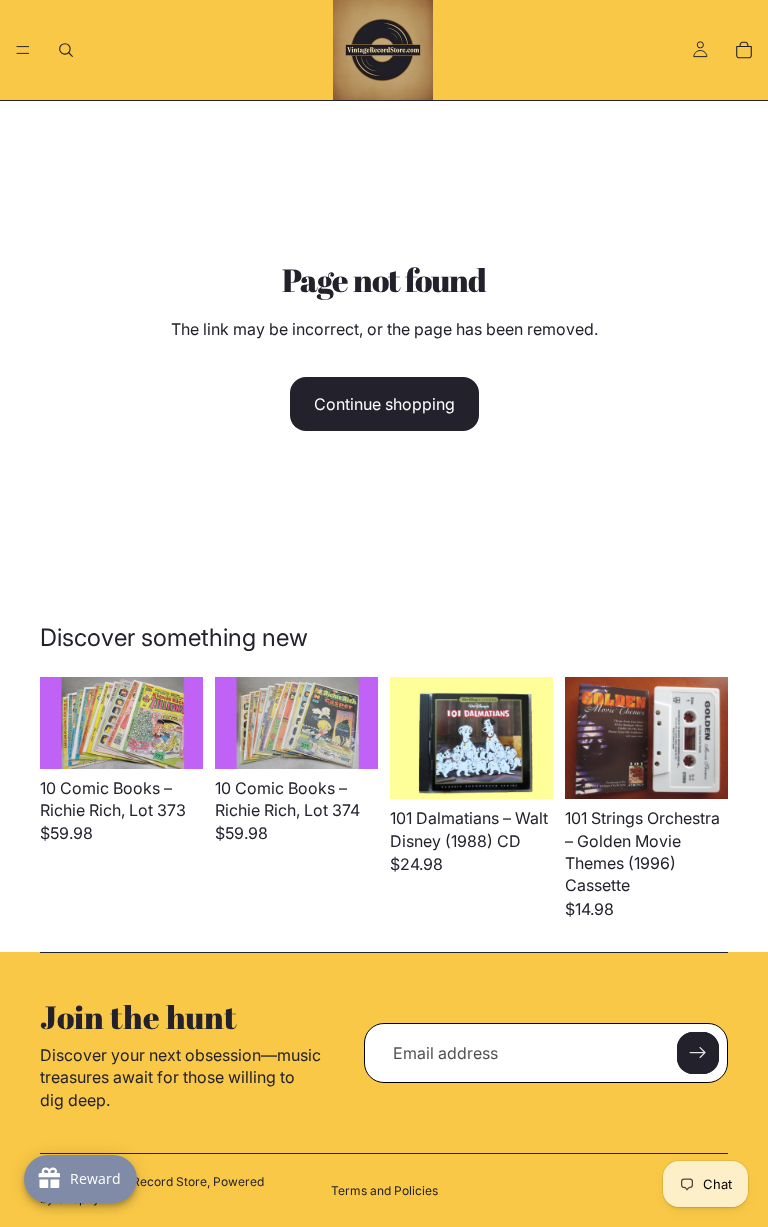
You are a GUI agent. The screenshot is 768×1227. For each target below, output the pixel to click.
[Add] (522, 768)
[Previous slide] (62, 723)
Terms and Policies (384, 1190)
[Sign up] (698, 1053)
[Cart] (744, 50)
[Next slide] (181, 723)
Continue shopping (384, 404)
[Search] (66, 50)
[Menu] (23, 50)
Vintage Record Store (146, 1181)
